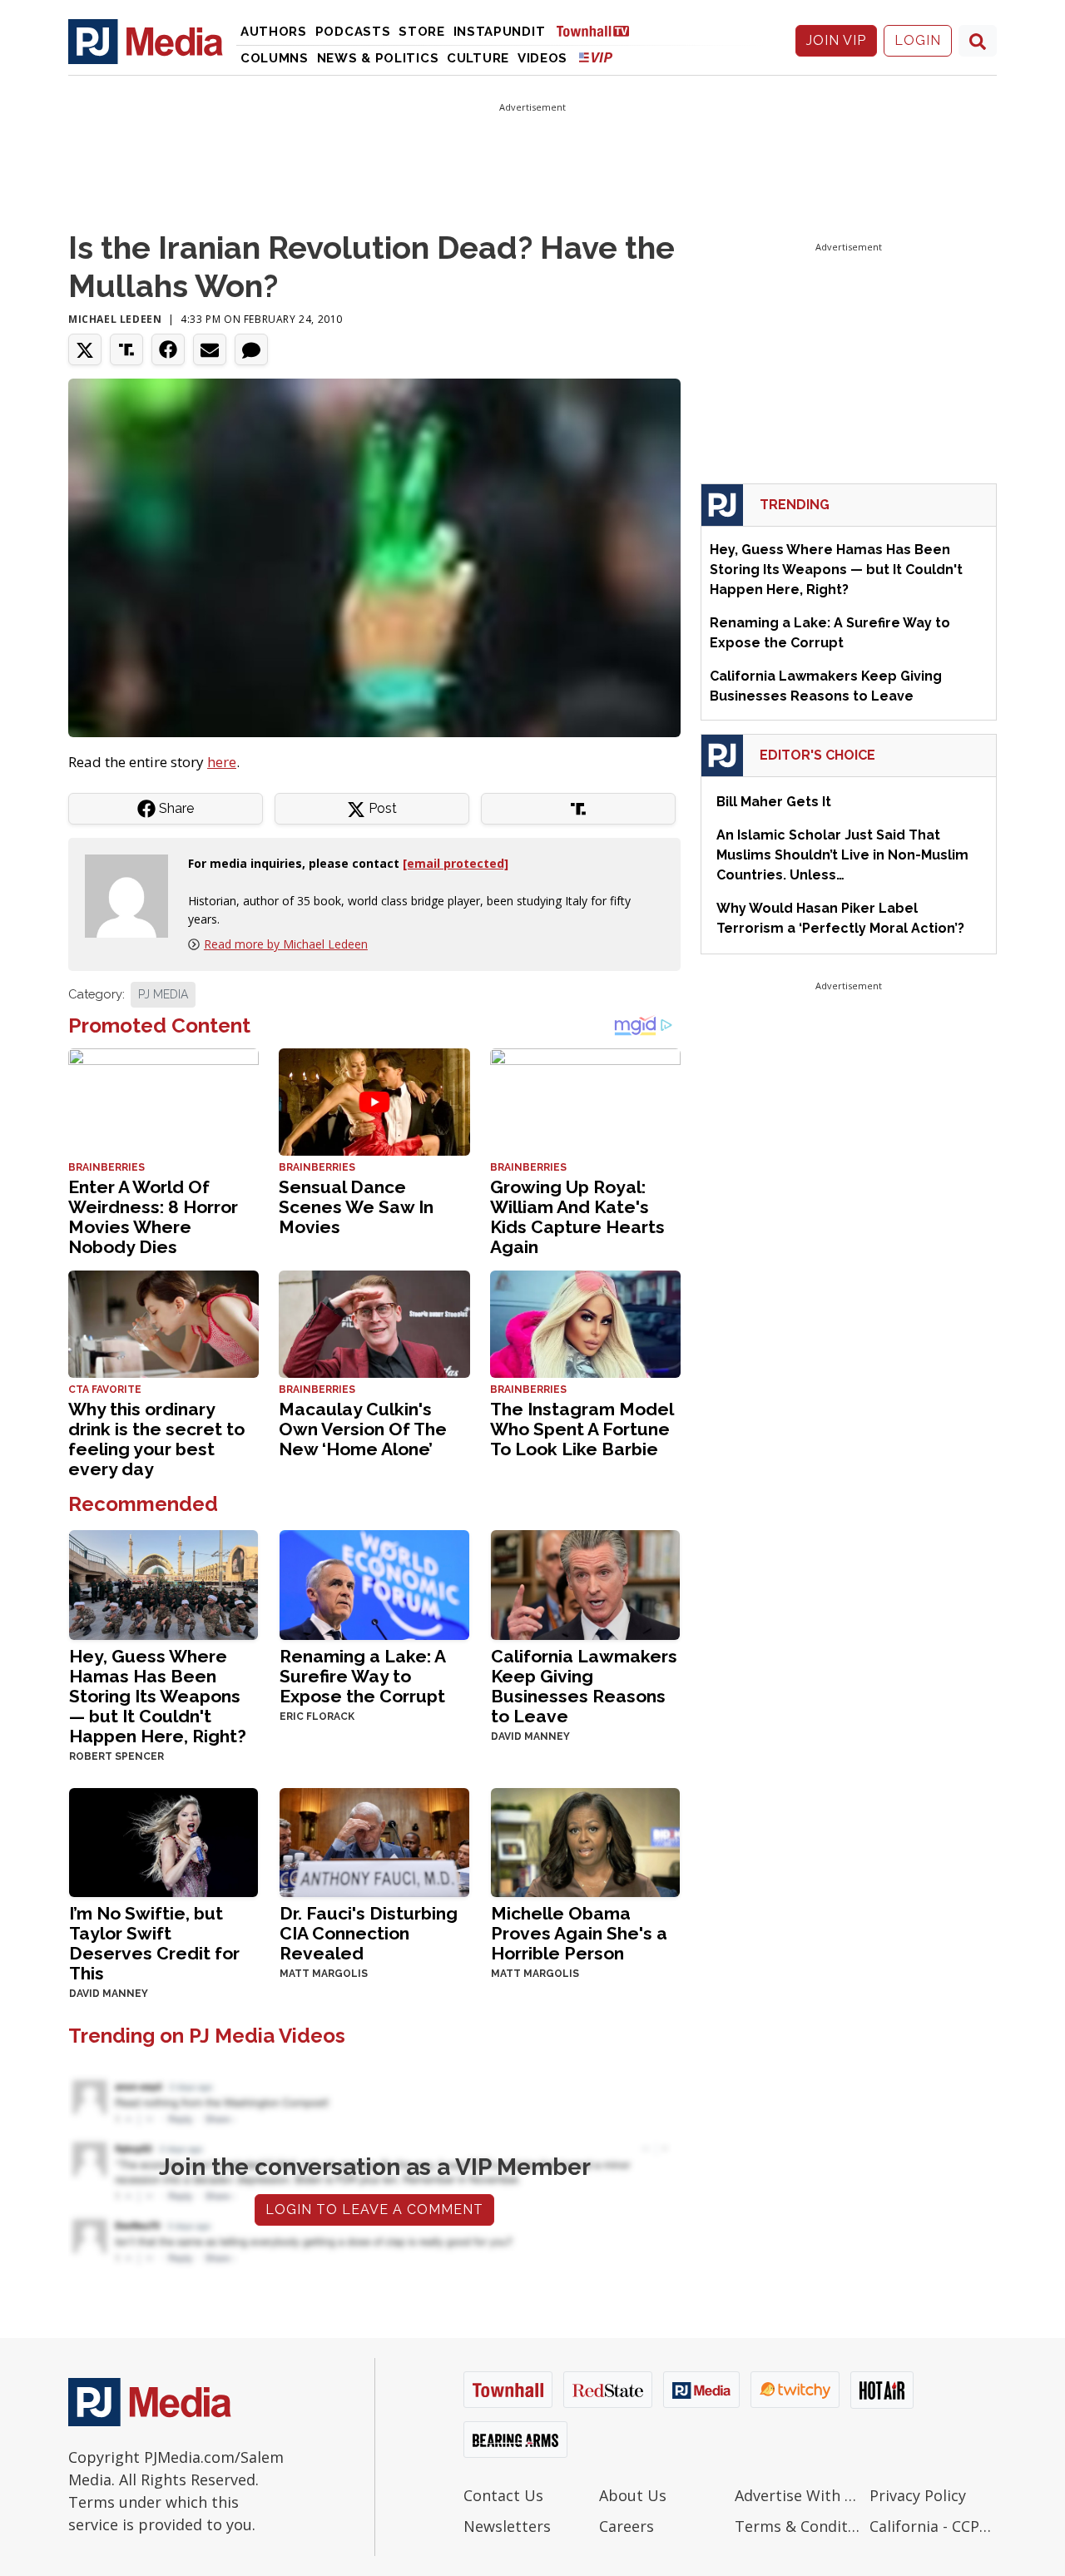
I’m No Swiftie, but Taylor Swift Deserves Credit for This (154, 1943)
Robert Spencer (116, 1756)
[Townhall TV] (599, 30)
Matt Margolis (324, 1974)
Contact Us (503, 2495)
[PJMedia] (146, 41)
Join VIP (836, 40)
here (222, 762)
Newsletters (507, 2526)
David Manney (530, 1736)
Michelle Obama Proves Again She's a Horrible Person (579, 1933)
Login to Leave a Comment (374, 2209)
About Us (633, 2495)
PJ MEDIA (163, 994)
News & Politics (378, 58)
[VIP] (596, 57)
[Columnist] (133, 895)
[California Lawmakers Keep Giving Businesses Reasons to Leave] (585, 1583)
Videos (542, 58)
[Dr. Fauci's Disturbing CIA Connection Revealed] (374, 1841)
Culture (478, 58)
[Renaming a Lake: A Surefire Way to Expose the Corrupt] (374, 1583)
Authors (274, 32)
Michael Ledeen (115, 319)
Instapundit (500, 32)
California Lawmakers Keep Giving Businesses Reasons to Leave (584, 1686)
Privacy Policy (918, 2495)
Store (422, 32)
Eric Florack (317, 1717)
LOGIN (918, 40)
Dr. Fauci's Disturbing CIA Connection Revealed (369, 1933)
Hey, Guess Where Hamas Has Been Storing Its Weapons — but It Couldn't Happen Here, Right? (158, 1696)
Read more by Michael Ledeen (286, 944)
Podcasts (353, 32)
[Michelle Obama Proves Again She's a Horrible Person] (585, 1841)
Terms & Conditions (798, 2526)
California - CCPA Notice (933, 2526)
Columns (275, 58)
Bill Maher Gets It (774, 802)
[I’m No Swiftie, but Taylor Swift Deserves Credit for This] (163, 1841)
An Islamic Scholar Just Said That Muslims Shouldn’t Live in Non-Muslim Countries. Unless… (842, 855)
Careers (627, 2526)
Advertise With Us (798, 2495)
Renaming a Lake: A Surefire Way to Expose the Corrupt (362, 1676)
